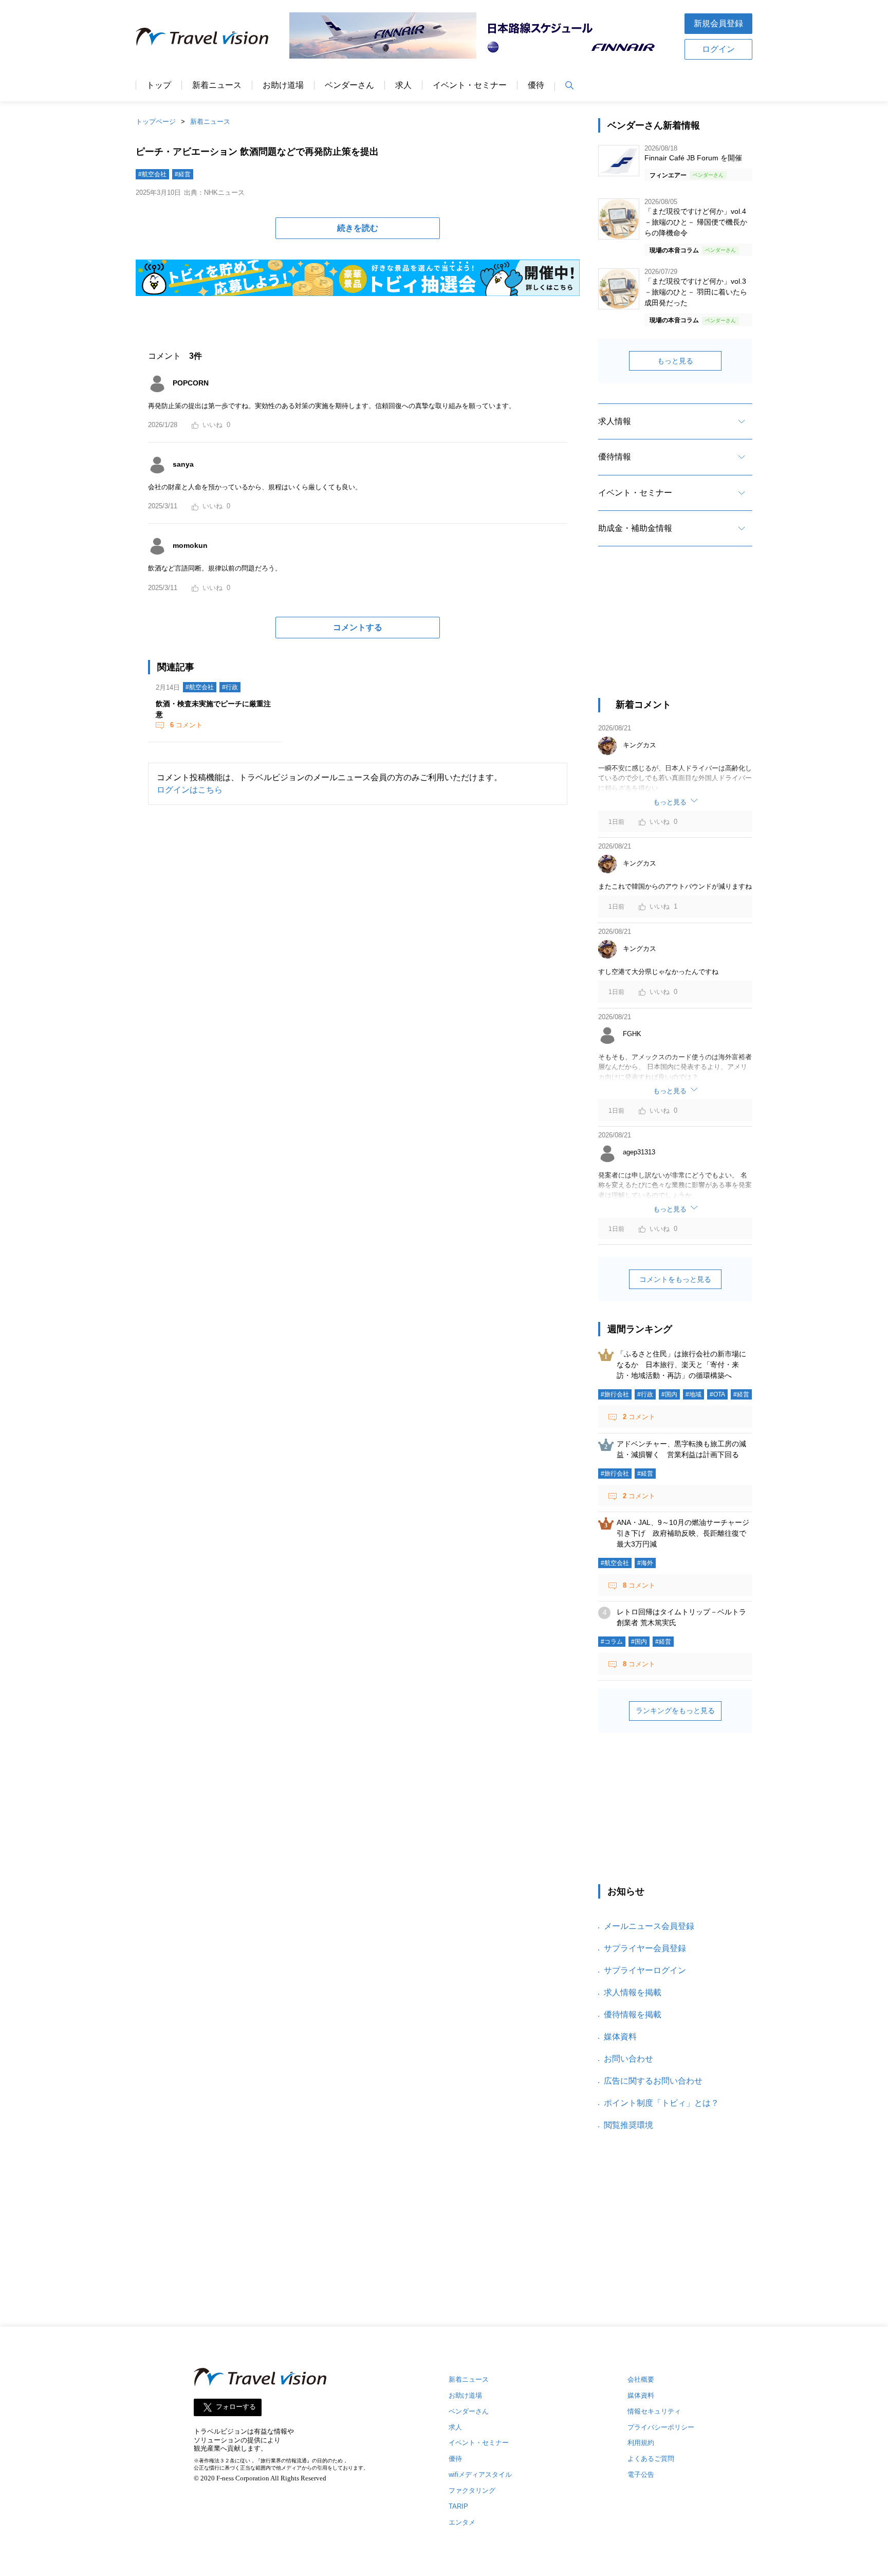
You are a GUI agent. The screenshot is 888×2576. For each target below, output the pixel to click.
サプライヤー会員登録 (645, 1948)
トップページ (156, 122)
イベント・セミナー (470, 85)
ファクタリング (472, 2490)
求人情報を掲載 (633, 1992)
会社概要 (641, 2379)
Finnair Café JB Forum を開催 (693, 158)
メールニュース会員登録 (649, 1926)
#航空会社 (152, 174)
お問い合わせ (628, 2059)
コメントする (358, 627)
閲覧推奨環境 (628, 2125)
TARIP (458, 2506)
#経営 (183, 174)
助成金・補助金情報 (635, 528)
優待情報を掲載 (633, 2014)
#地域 (693, 1394)
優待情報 (615, 457)
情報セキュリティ (654, 2411)
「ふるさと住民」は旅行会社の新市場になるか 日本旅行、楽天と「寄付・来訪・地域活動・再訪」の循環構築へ (681, 1365)
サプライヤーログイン (645, 1970)
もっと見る (675, 361)
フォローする (236, 2407)
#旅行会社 (615, 1394)
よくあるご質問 (651, 2459)
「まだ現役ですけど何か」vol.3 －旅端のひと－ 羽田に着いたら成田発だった (696, 292)
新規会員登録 (718, 23)
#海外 (645, 1563)
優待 (536, 85)
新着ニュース (217, 85)
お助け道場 (283, 85)
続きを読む (358, 228)
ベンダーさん (349, 85)
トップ (159, 85)
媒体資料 (620, 2037)
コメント (186, 725)
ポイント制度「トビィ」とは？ (661, 2103)
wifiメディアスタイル (480, 2474)
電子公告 (641, 2474)
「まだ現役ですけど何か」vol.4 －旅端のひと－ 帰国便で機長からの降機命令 (696, 222)
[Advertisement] (675, 631)
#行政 (230, 687)
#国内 (669, 1394)
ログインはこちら (190, 790)
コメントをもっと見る (675, 1279)
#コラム (612, 1642)
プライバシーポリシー (661, 2427)
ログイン (718, 49)
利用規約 (641, 2443)
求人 (403, 85)
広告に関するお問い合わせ (653, 2081)
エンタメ (462, 2522)
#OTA (717, 1394)
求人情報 (615, 421)
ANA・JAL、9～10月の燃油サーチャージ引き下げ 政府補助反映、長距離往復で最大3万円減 (683, 1533)
